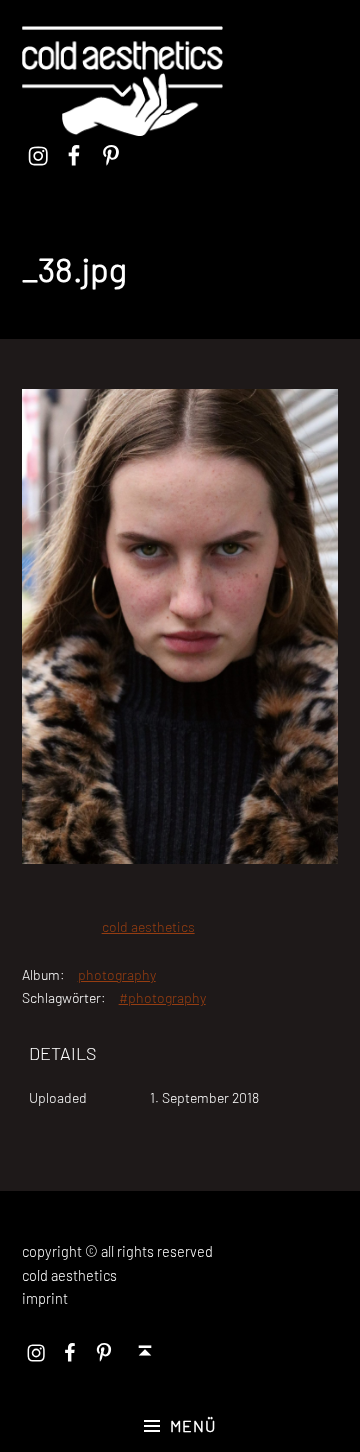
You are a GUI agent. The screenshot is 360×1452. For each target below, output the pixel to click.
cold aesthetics (148, 926)
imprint (45, 1298)
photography (117, 974)
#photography (162, 997)
